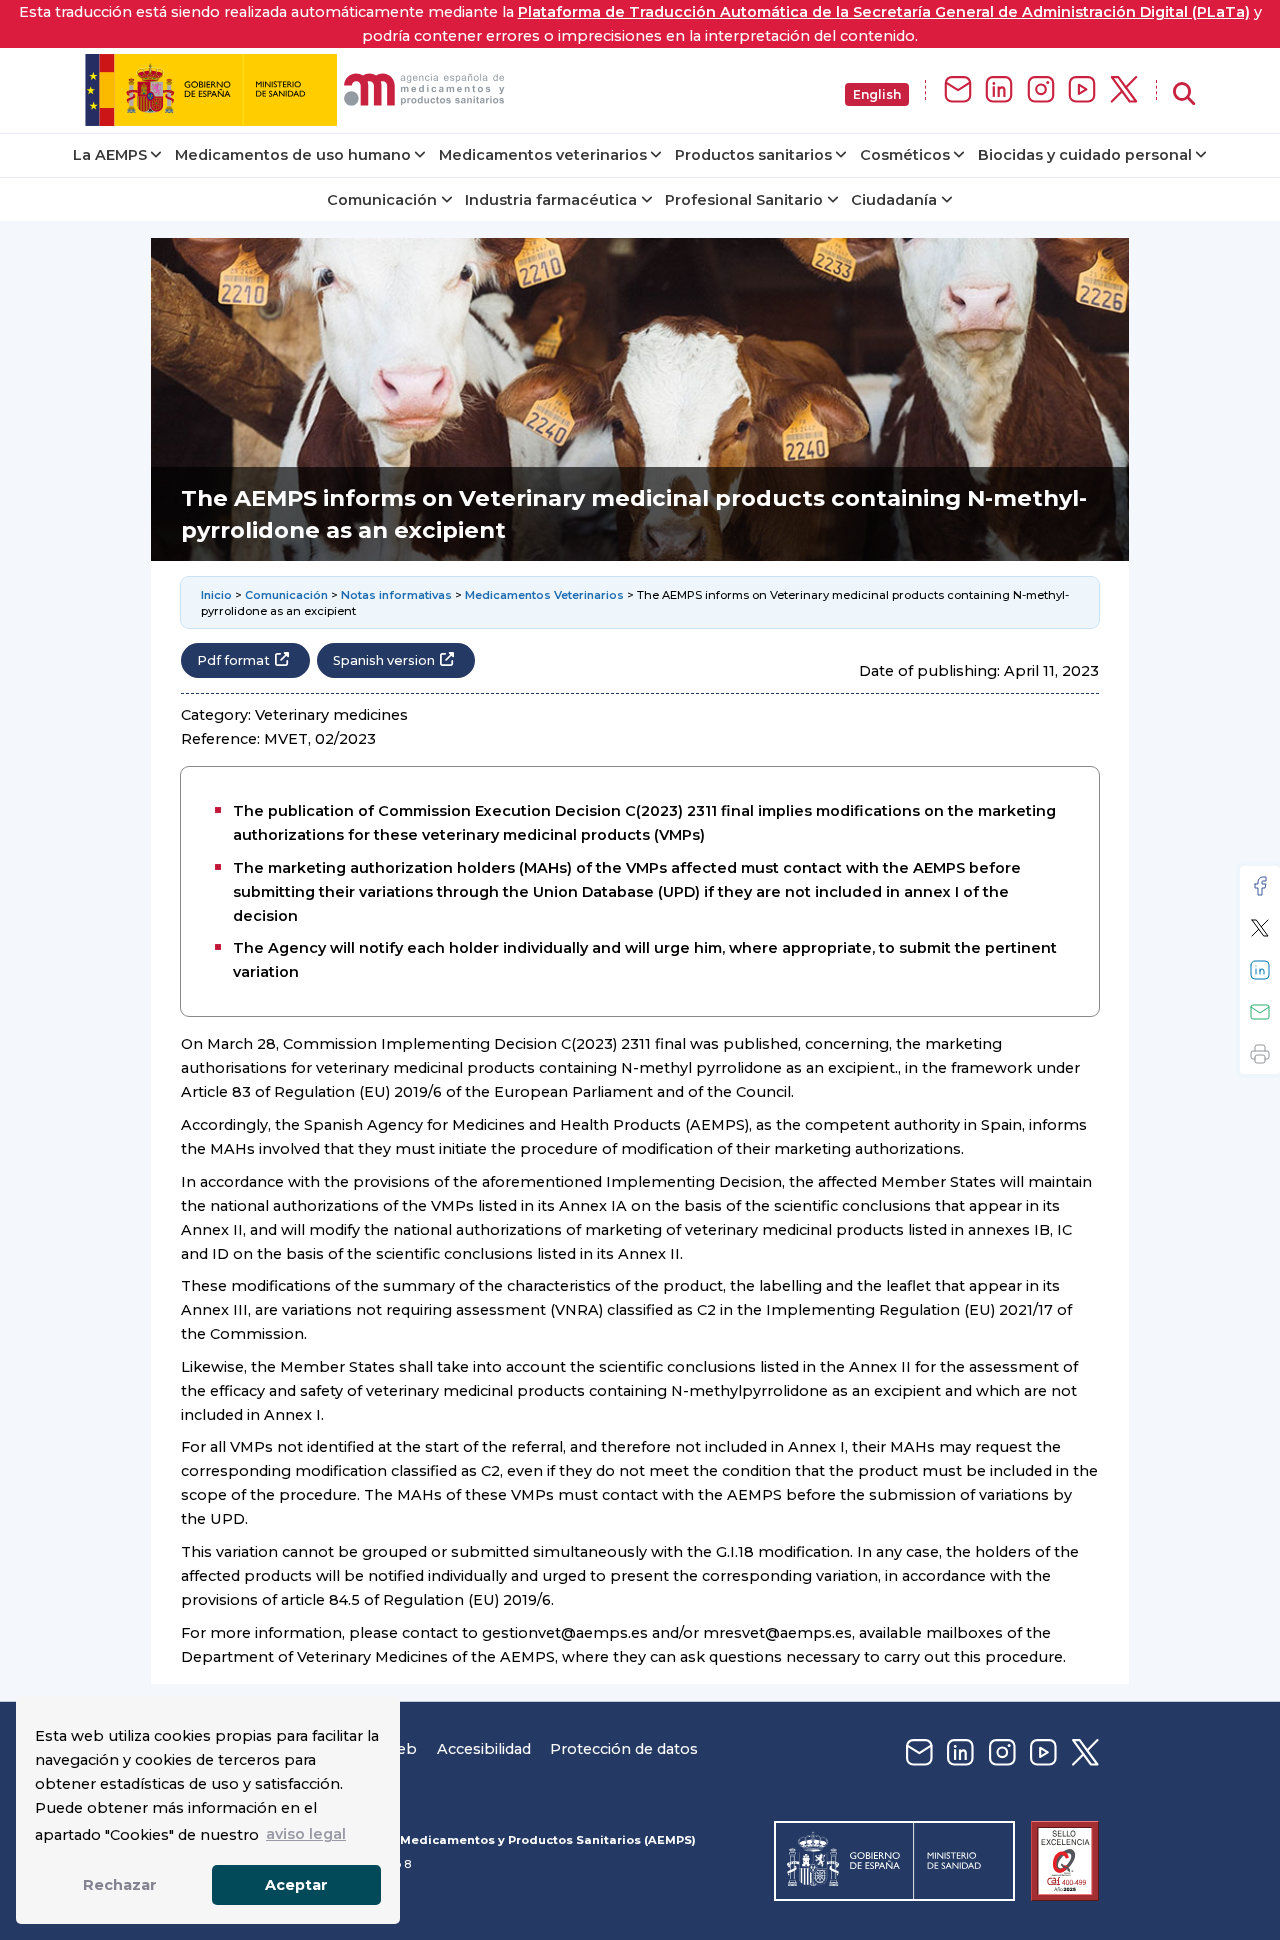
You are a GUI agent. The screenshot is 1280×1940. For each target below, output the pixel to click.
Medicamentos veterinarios (543, 155)
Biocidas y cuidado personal (1085, 155)
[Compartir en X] (1260, 928)
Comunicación (382, 200)
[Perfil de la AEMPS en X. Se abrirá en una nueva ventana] (1124, 90)
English (877, 94)
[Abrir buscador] (1184, 94)
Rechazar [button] (120, 1885)
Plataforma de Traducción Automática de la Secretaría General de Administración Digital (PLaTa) (884, 12)
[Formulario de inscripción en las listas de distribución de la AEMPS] (958, 90)
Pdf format (233, 660)
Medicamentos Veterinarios (544, 595)
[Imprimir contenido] (1260, 1054)
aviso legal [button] (306, 1834)
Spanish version (384, 660)
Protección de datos (624, 1749)
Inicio (216, 595)
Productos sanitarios (753, 155)
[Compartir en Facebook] (1260, 886)
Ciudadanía (894, 200)
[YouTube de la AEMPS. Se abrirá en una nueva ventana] (1082, 90)
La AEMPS (110, 155)
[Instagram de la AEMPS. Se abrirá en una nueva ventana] (1041, 90)
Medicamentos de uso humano (293, 155)
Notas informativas (396, 595)
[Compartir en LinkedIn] (1260, 970)
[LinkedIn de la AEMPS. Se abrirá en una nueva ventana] (999, 90)
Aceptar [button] (296, 1885)
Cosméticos (905, 155)
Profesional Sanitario (744, 200)
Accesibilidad (484, 1749)
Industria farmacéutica (551, 200)
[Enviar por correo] (1260, 1012)
